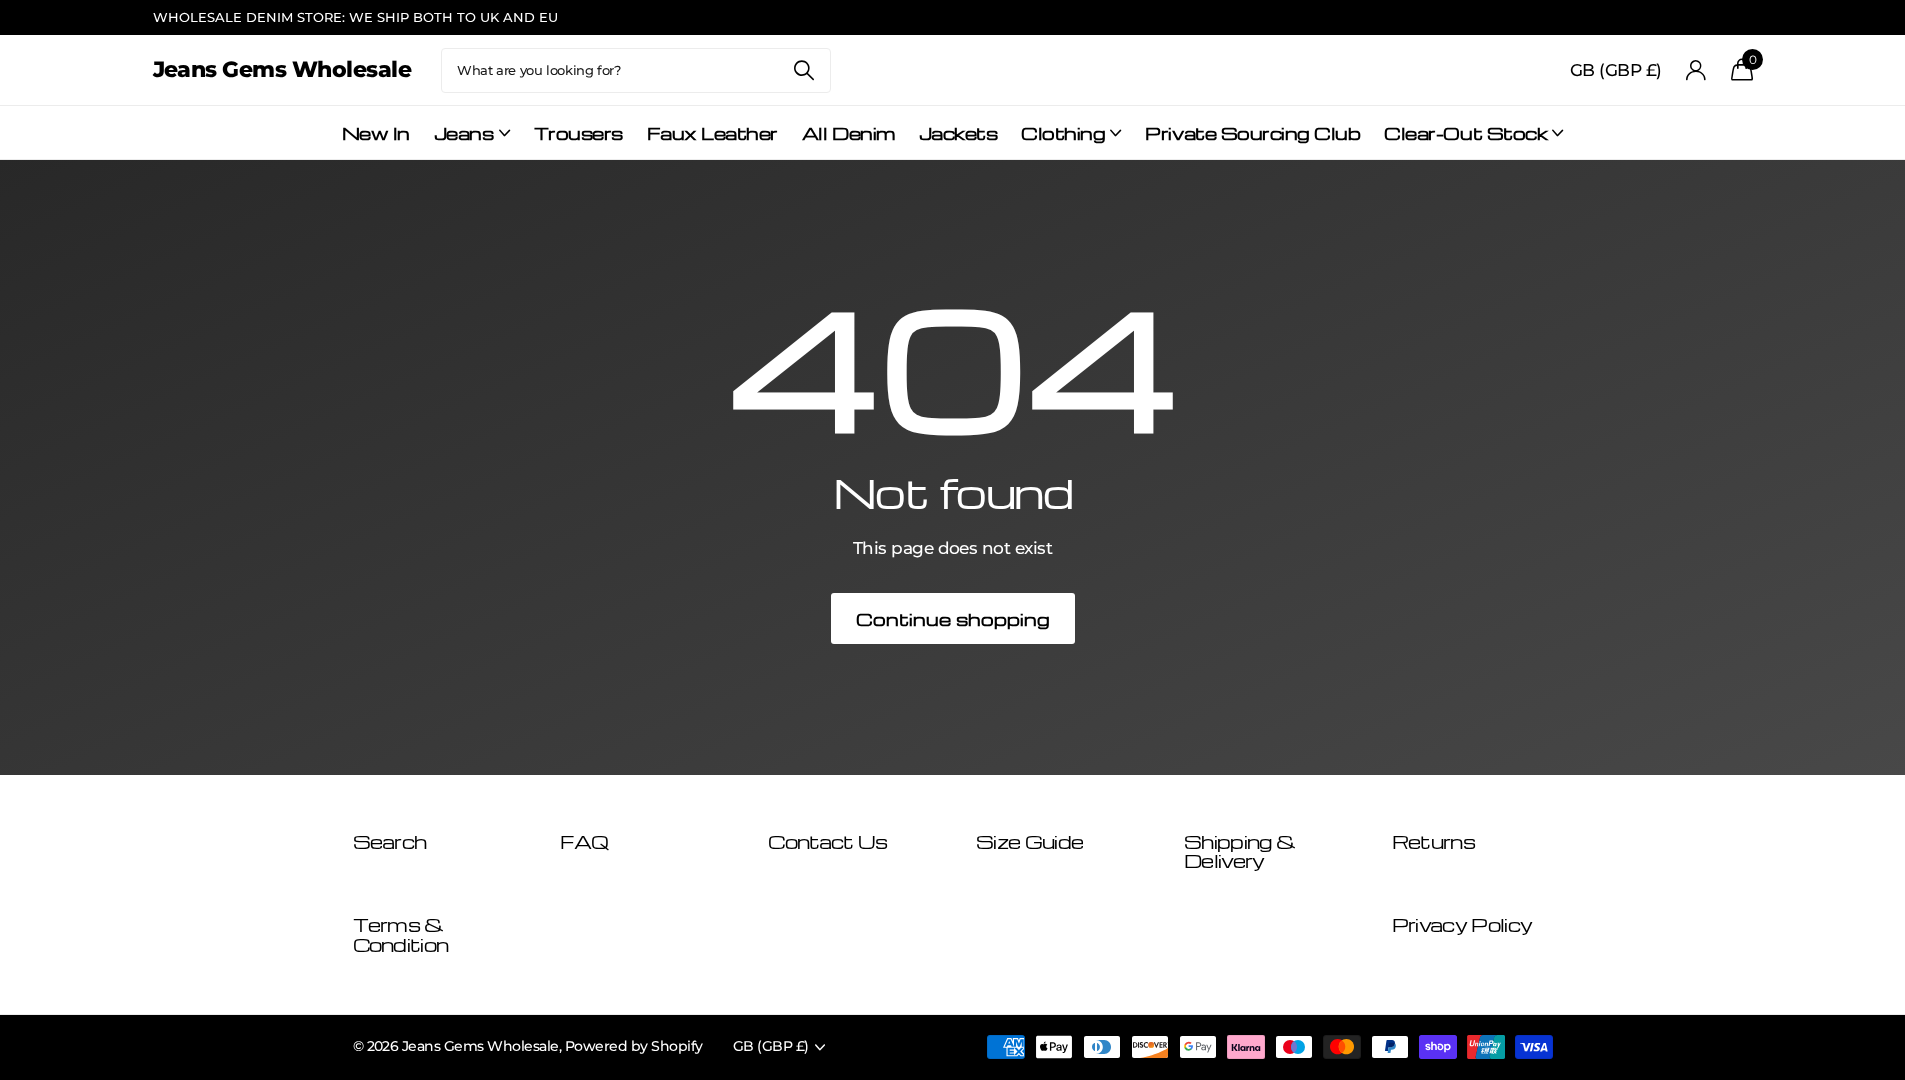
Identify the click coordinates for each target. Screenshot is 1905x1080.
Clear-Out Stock (1465, 132)
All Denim (848, 132)
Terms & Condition (401, 934)
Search (803, 70)
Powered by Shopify (634, 1046)
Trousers (578, 132)
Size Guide (1029, 841)
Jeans (464, 132)
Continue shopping (953, 618)
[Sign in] (1696, 70)
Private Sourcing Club (1252, 132)
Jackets (958, 132)
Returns (1433, 841)
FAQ (584, 841)
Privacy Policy (1462, 924)
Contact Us (827, 841)
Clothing (1063, 132)
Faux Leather (712, 132)
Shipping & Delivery (1239, 851)
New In (376, 132)
